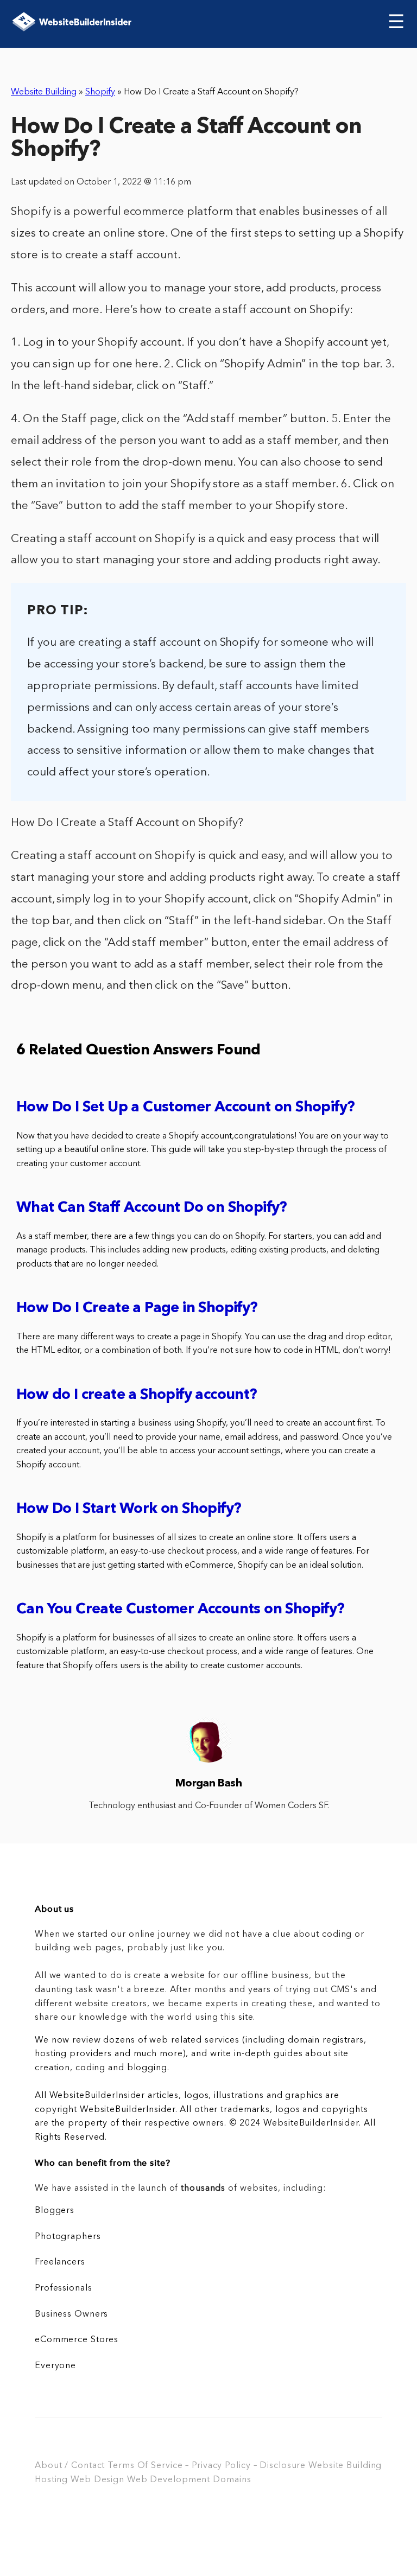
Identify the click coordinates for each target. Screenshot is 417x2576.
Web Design (97, 2480)
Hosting (51, 2480)
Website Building (44, 92)
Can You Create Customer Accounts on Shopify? (181, 1610)
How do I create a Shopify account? (137, 1395)
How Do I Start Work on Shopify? (129, 1509)
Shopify (100, 92)
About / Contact (70, 2466)
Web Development (169, 2480)
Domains (232, 2480)
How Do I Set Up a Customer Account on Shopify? (185, 1108)
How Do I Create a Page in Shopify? (137, 1309)
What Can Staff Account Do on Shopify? (152, 1208)
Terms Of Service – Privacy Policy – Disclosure (207, 2466)
